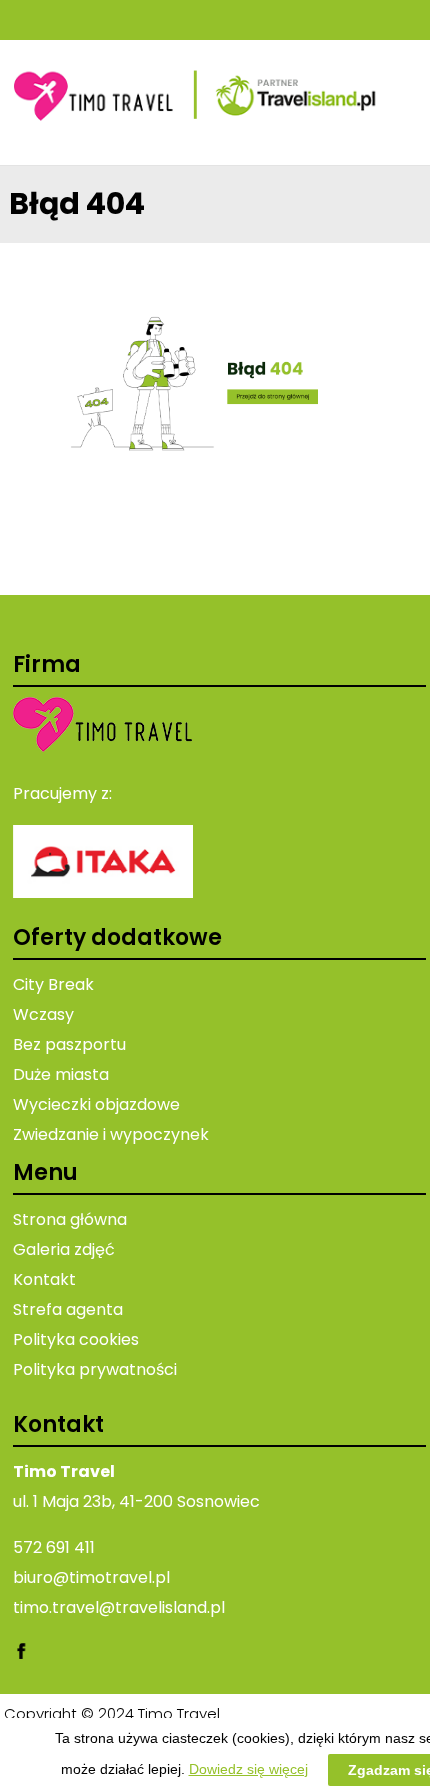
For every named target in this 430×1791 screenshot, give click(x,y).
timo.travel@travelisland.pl (119, 1607)
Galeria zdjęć (64, 1249)
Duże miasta (61, 1074)
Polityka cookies (76, 1339)
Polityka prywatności (95, 1369)
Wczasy (43, 1014)
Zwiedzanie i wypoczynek (111, 1134)
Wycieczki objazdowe (96, 1104)
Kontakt (44, 1279)
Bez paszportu (69, 1044)
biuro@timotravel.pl (91, 1577)
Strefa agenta (68, 1309)
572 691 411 (54, 1547)
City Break (53, 984)
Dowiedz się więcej (248, 1769)
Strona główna (70, 1219)
